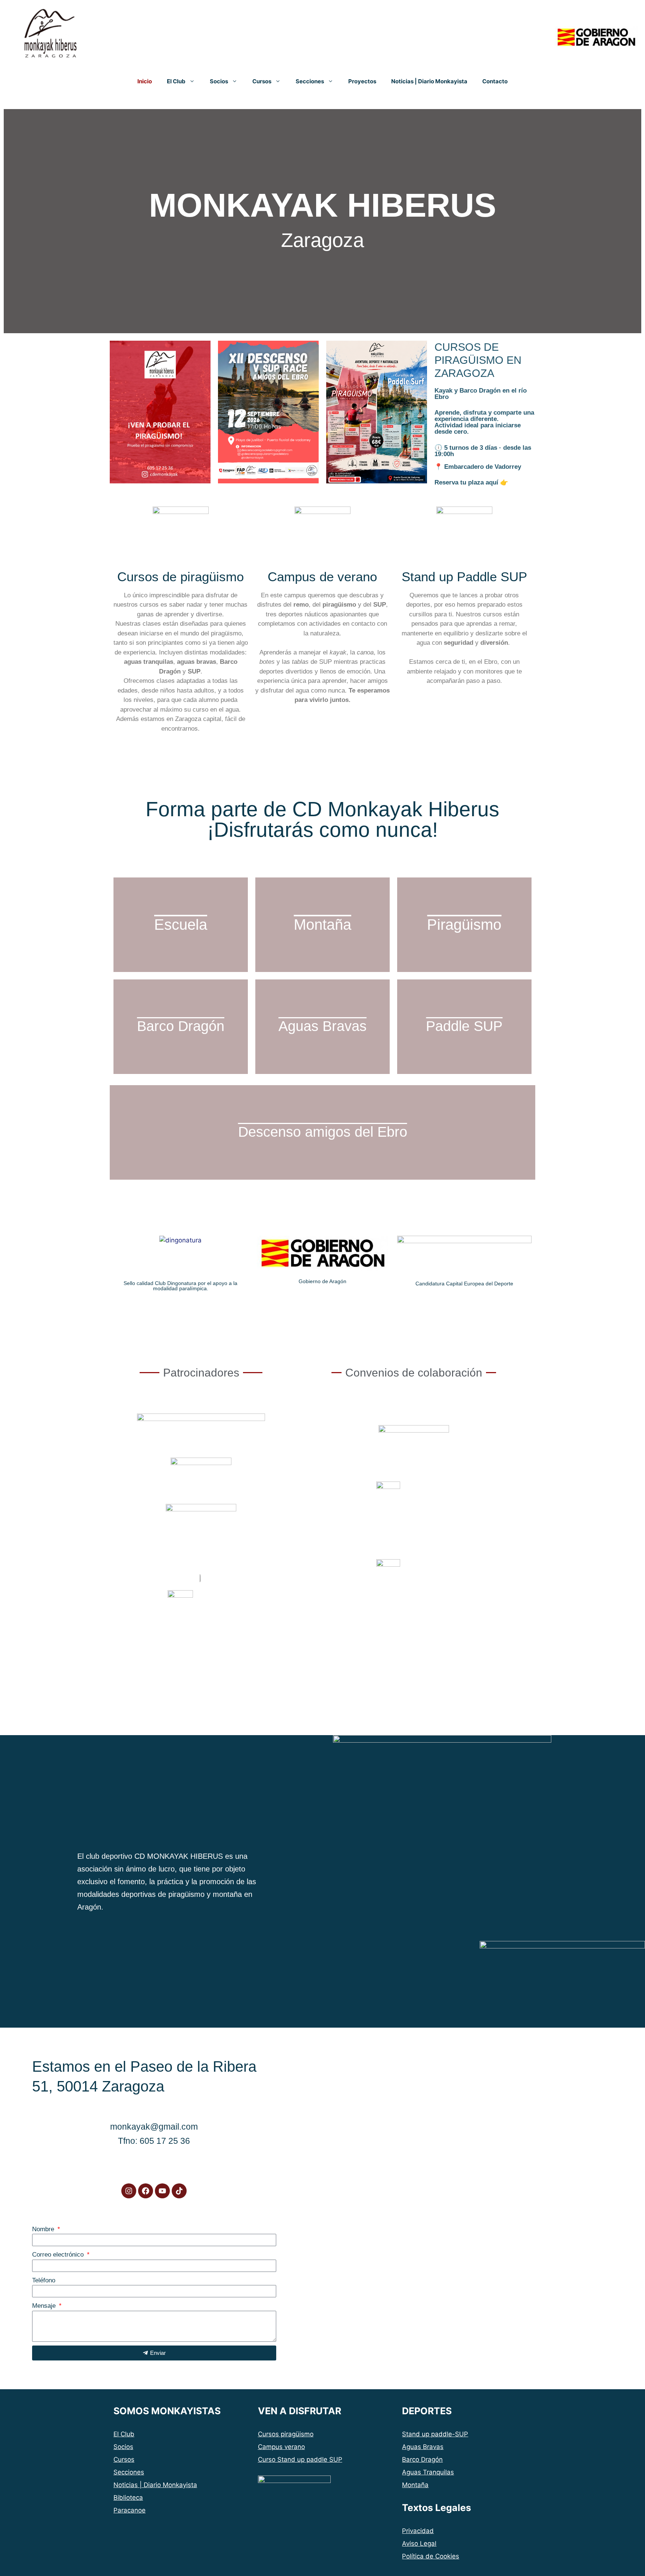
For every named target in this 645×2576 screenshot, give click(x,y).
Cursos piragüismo (286, 2434)
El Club (176, 81)
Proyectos (362, 81)
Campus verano (281, 2447)
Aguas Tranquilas (428, 2472)
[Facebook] (146, 2191)
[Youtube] (162, 2191)
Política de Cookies (431, 2556)
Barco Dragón (422, 2459)
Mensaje (45, 2306)
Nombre (44, 2229)
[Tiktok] (179, 2191)
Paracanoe (130, 2510)
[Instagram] (129, 2191)
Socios (219, 81)
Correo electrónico (59, 2255)
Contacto (495, 81)
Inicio (145, 81)
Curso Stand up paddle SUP (300, 2459)
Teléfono (44, 2280)
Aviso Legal (419, 2544)
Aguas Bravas (423, 2447)
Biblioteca (128, 2498)
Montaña (415, 2485)
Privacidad (418, 2531)
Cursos (262, 81)
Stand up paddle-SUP (435, 2434)
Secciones (310, 81)
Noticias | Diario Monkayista (429, 81)
